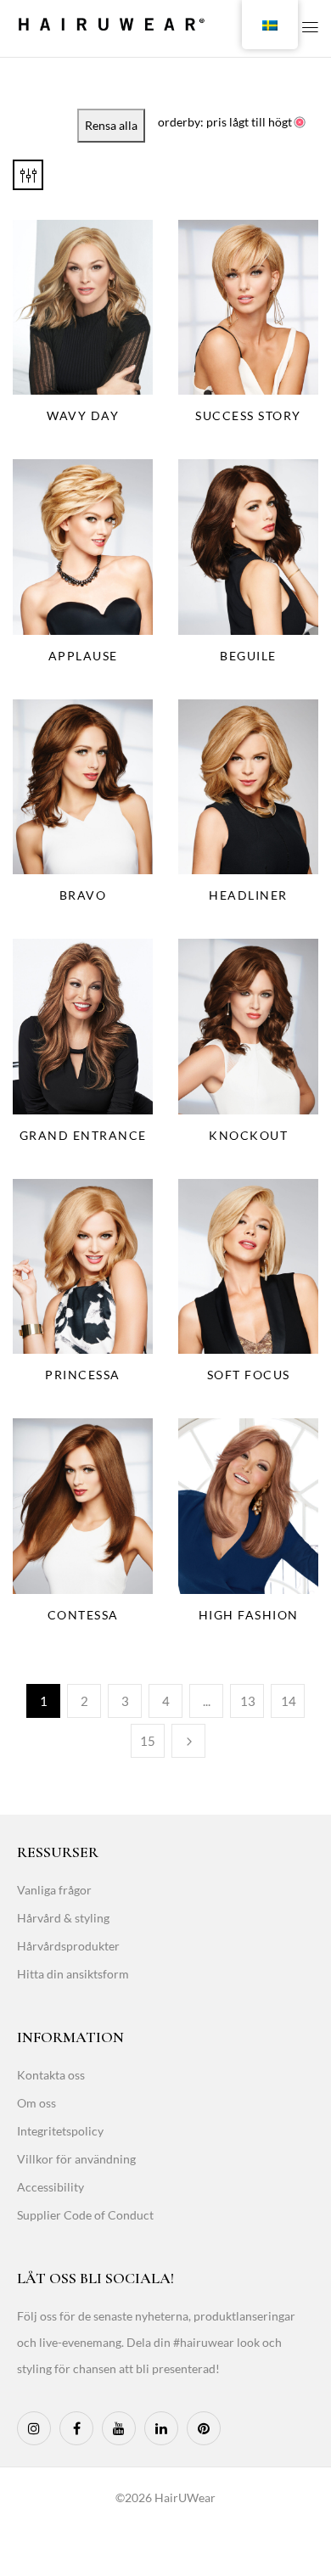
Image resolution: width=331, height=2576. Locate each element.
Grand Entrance (83, 1135)
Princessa (83, 1375)
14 (289, 1701)
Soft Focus (249, 1375)
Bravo (83, 895)
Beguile (248, 656)
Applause (83, 656)
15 (148, 1741)
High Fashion (249, 1615)
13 (248, 1701)
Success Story (248, 415)
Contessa (83, 1615)
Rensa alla (111, 125)
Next (188, 1741)
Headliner (248, 895)
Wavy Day (83, 415)
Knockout (248, 1135)
